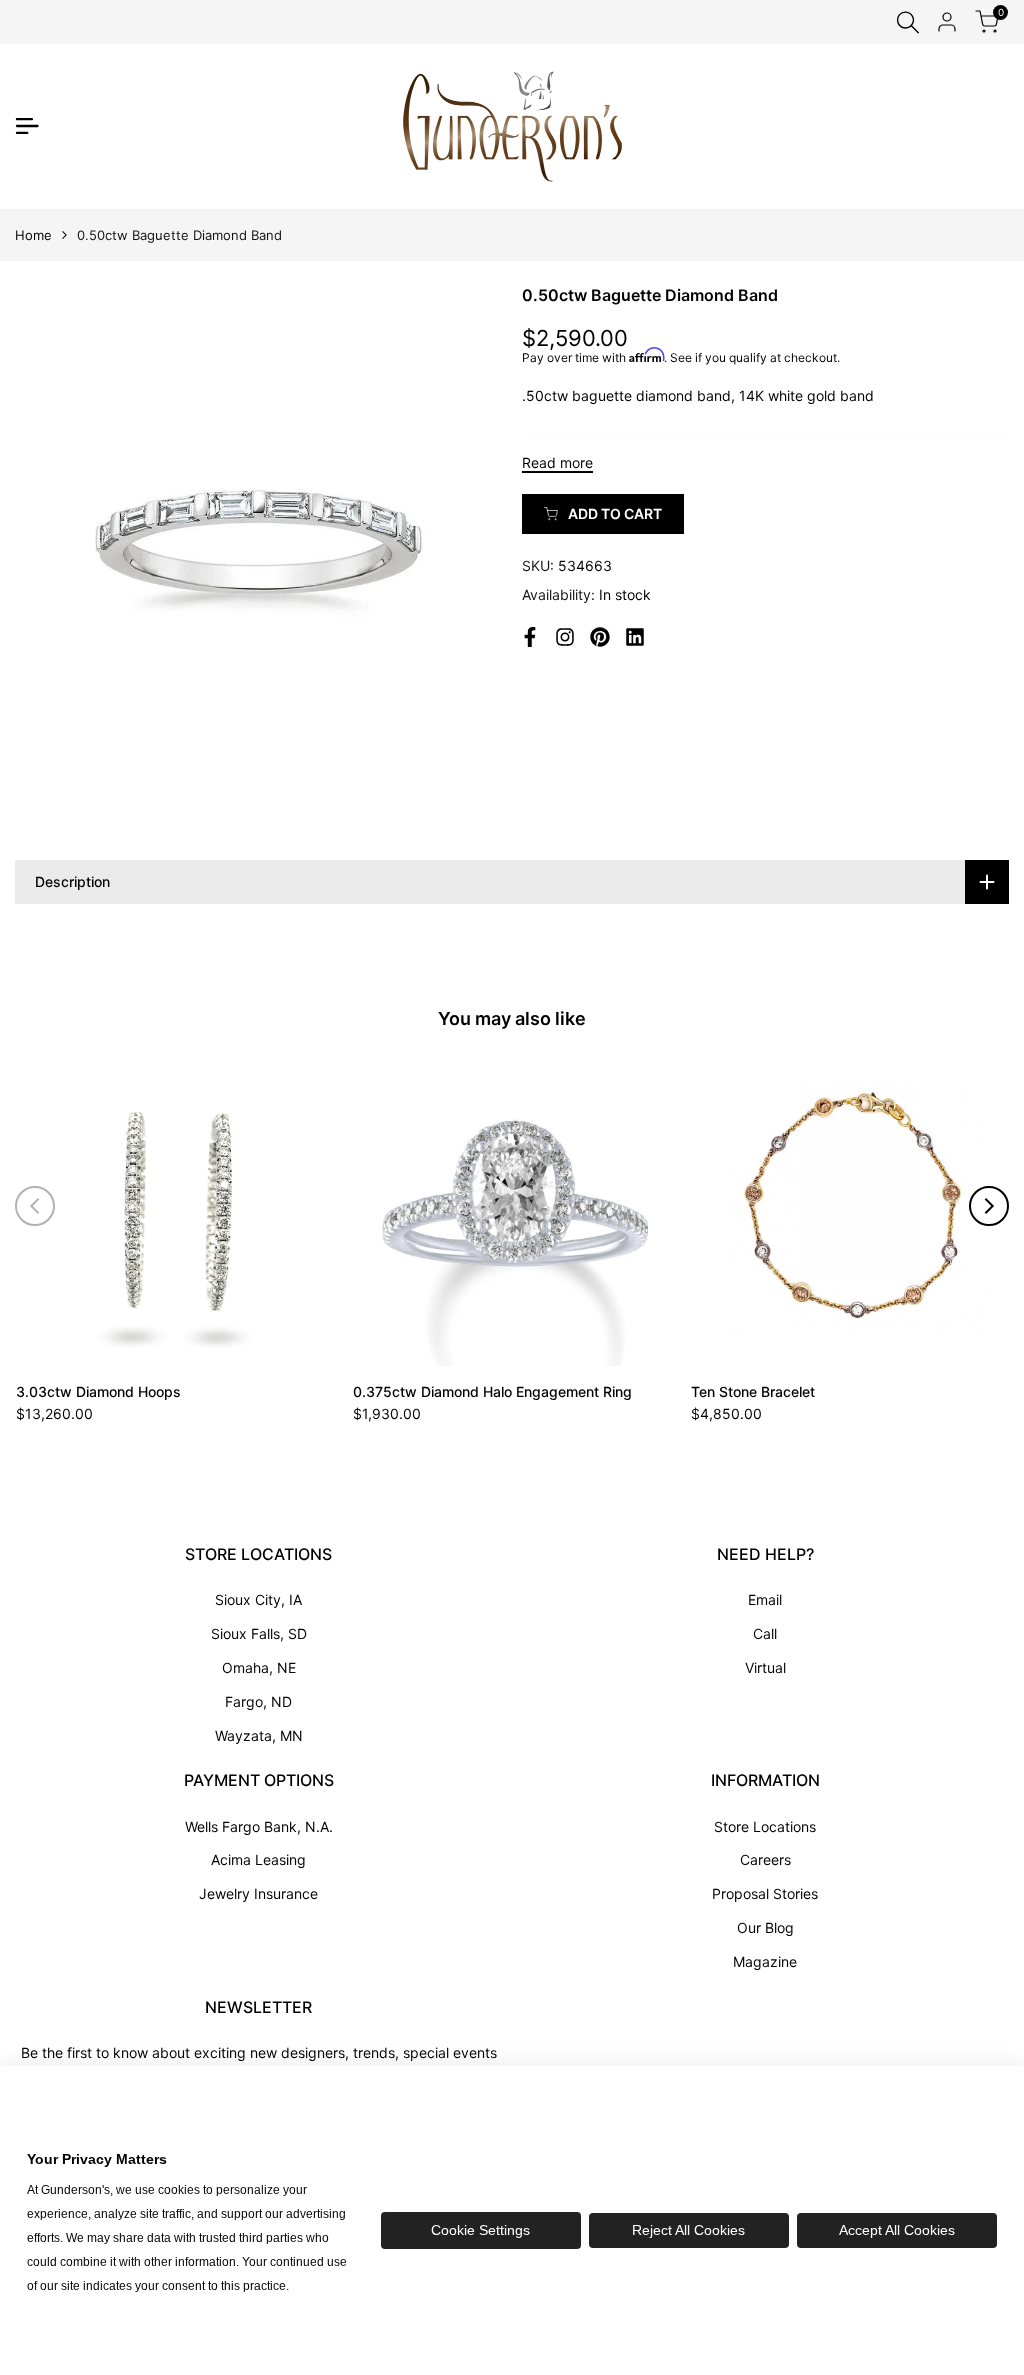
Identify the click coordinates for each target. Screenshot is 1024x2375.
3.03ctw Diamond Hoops (98, 1391)
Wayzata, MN (259, 1735)
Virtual (765, 1667)
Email (765, 1599)
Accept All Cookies (897, 2230)
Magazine (765, 1961)
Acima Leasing (258, 1859)
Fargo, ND (258, 1701)
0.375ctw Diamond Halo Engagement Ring (492, 1391)
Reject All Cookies (688, 2230)
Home (33, 235)
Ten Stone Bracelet (753, 1391)
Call (765, 1633)
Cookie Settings (480, 2230)
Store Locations (765, 1826)
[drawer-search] (908, 22)
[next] (989, 1206)
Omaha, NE (259, 1667)
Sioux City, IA (258, 1599)
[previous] (35, 1206)
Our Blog (765, 1927)
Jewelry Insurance (258, 1893)
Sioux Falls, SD (259, 1633)
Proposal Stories (765, 1893)
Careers (765, 1859)
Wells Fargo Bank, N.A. (259, 1826)
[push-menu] (27, 126)
